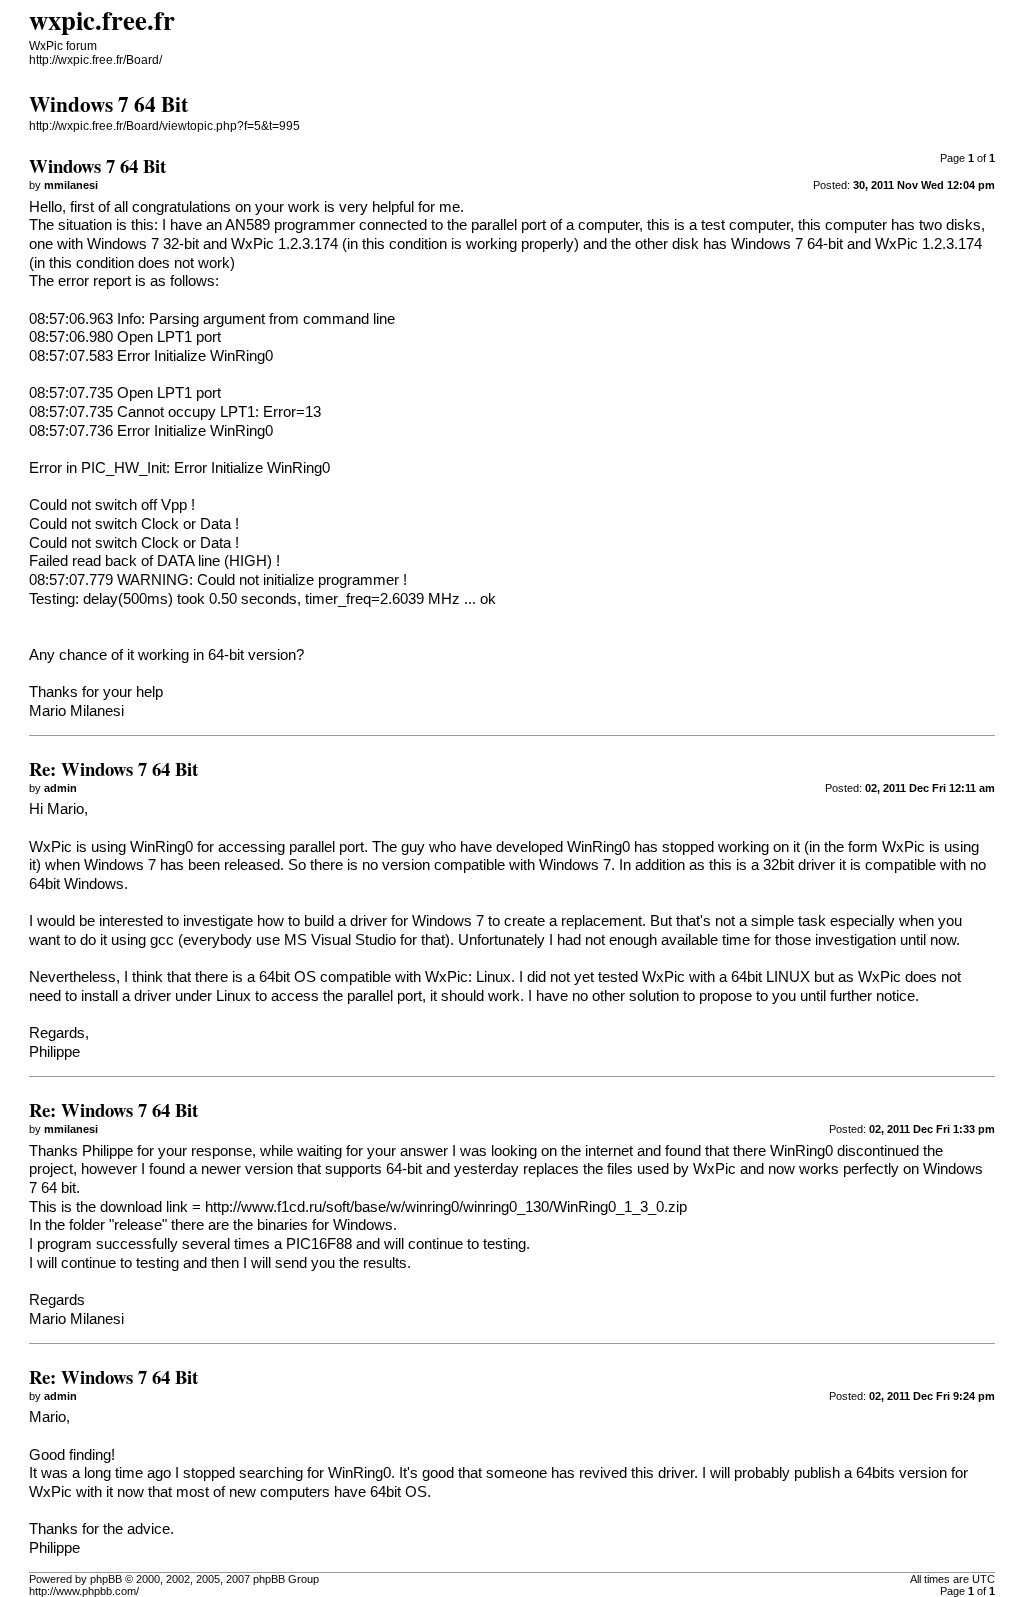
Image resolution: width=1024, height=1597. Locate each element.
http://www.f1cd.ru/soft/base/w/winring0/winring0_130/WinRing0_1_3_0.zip (446, 1207)
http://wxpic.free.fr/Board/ (95, 60)
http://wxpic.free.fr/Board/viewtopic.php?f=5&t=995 (164, 126)
